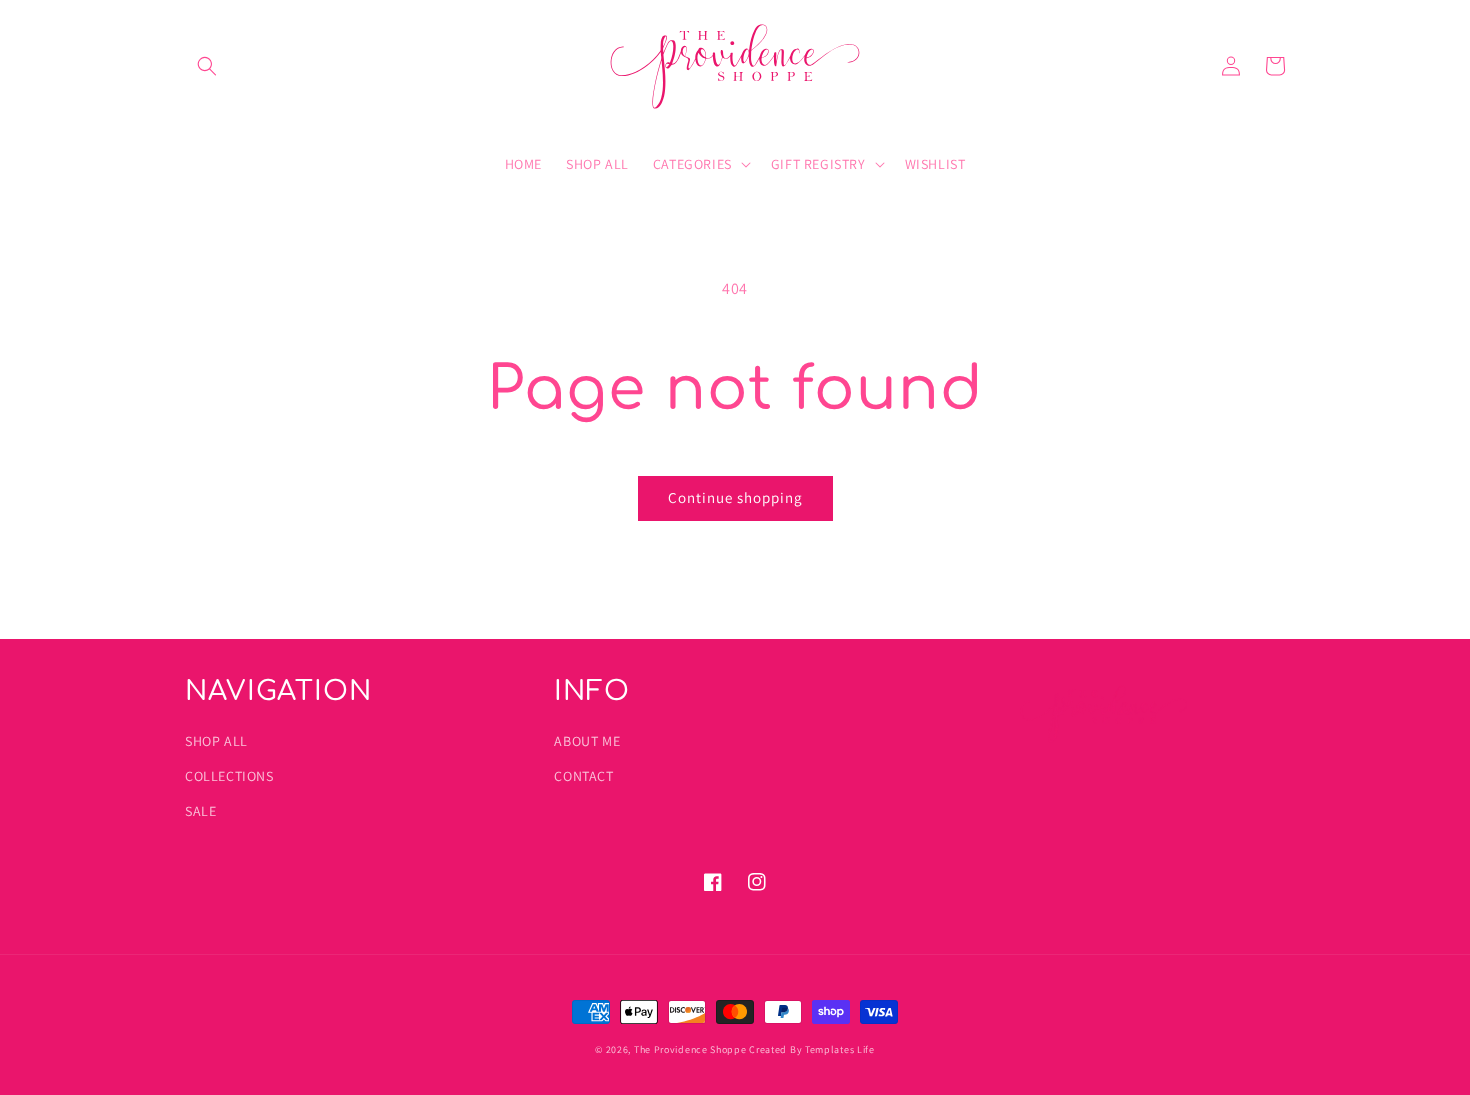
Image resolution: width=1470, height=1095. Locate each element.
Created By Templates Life (812, 1049)
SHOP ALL (216, 741)
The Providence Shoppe (690, 1049)
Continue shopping (735, 497)
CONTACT (583, 776)
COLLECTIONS (229, 776)
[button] (207, 66)
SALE (200, 811)
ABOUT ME (587, 741)
